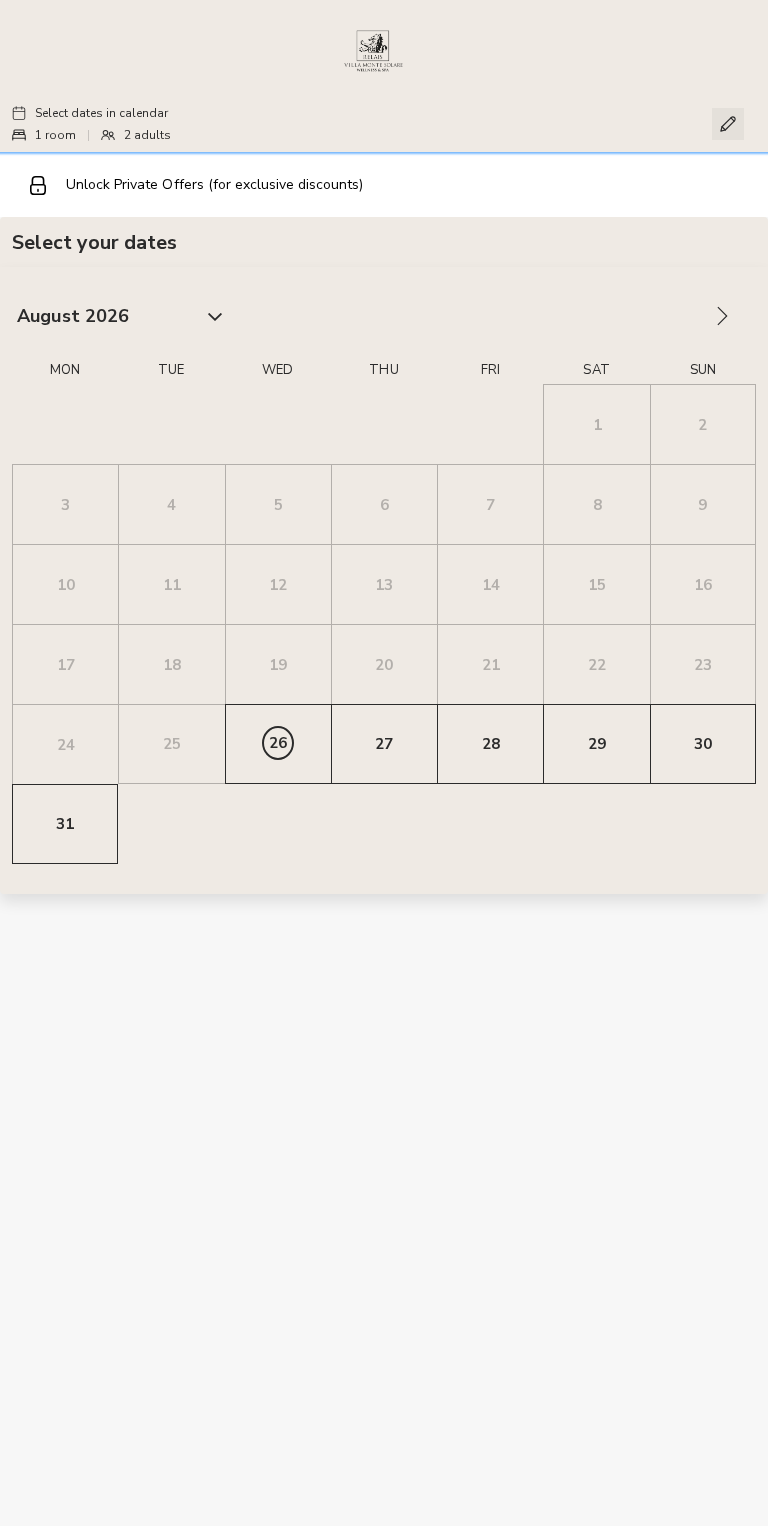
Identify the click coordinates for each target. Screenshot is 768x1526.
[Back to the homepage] (373, 51)
